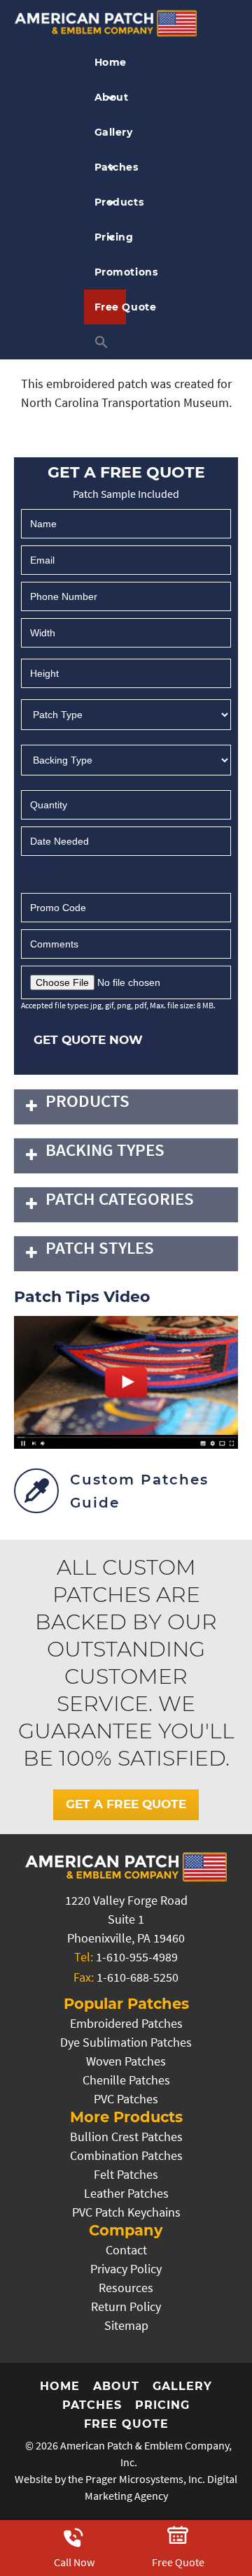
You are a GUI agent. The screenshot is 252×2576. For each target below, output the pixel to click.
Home (111, 62)
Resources (126, 2288)
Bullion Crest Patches (126, 2137)
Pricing (111, 237)
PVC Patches (126, 2099)
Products (111, 202)
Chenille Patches (126, 2080)
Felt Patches (126, 2174)
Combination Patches (126, 2155)
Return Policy (126, 2306)
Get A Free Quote (126, 1804)
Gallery (111, 132)
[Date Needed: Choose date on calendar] (34, 865)
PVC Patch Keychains (126, 2212)
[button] (105, 342)
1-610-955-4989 (137, 1957)
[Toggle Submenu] (31, 1107)
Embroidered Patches (126, 2023)
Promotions (111, 272)
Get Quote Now (88, 1040)
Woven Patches (126, 2061)
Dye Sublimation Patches (126, 2042)
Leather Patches (126, 2193)
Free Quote (111, 307)
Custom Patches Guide (139, 1491)
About (111, 97)
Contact (126, 2250)
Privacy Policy (126, 2269)
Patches (111, 167)
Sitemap (126, 2325)
